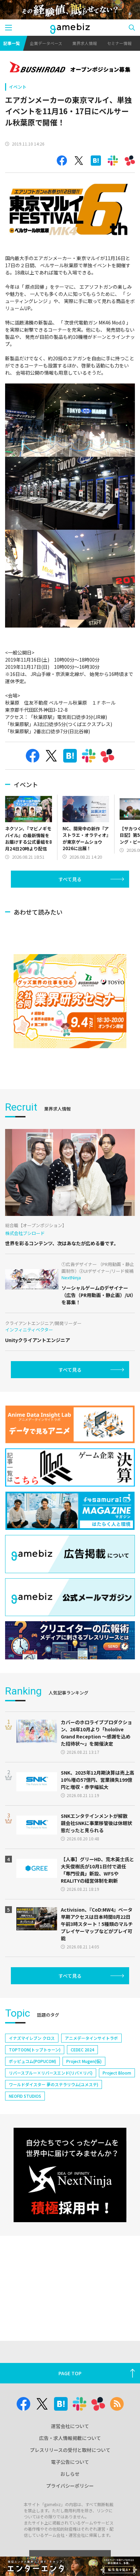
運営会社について (70, 2426)
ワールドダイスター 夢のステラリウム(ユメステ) (54, 2084)
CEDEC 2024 (82, 2050)
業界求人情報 (85, 43)
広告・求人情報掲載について (70, 2438)
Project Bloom (117, 2073)
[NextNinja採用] (70, 2175)
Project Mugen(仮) (84, 2061)
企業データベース (46, 43)
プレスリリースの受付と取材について (70, 2450)
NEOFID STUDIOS (25, 2096)
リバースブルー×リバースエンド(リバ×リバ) (51, 2073)
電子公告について (70, 2462)
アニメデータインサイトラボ (91, 2038)
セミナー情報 (119, 43)
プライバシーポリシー (70, 2486)
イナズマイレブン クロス (32, 2038)
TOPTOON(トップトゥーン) (35, 2050)
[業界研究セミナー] (70, 1001)
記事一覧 (12, 43)
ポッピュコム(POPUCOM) (32, 2061)
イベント (18, 87)
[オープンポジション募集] (70, 68)
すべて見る (70, 879)
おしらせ (70, 2474)
